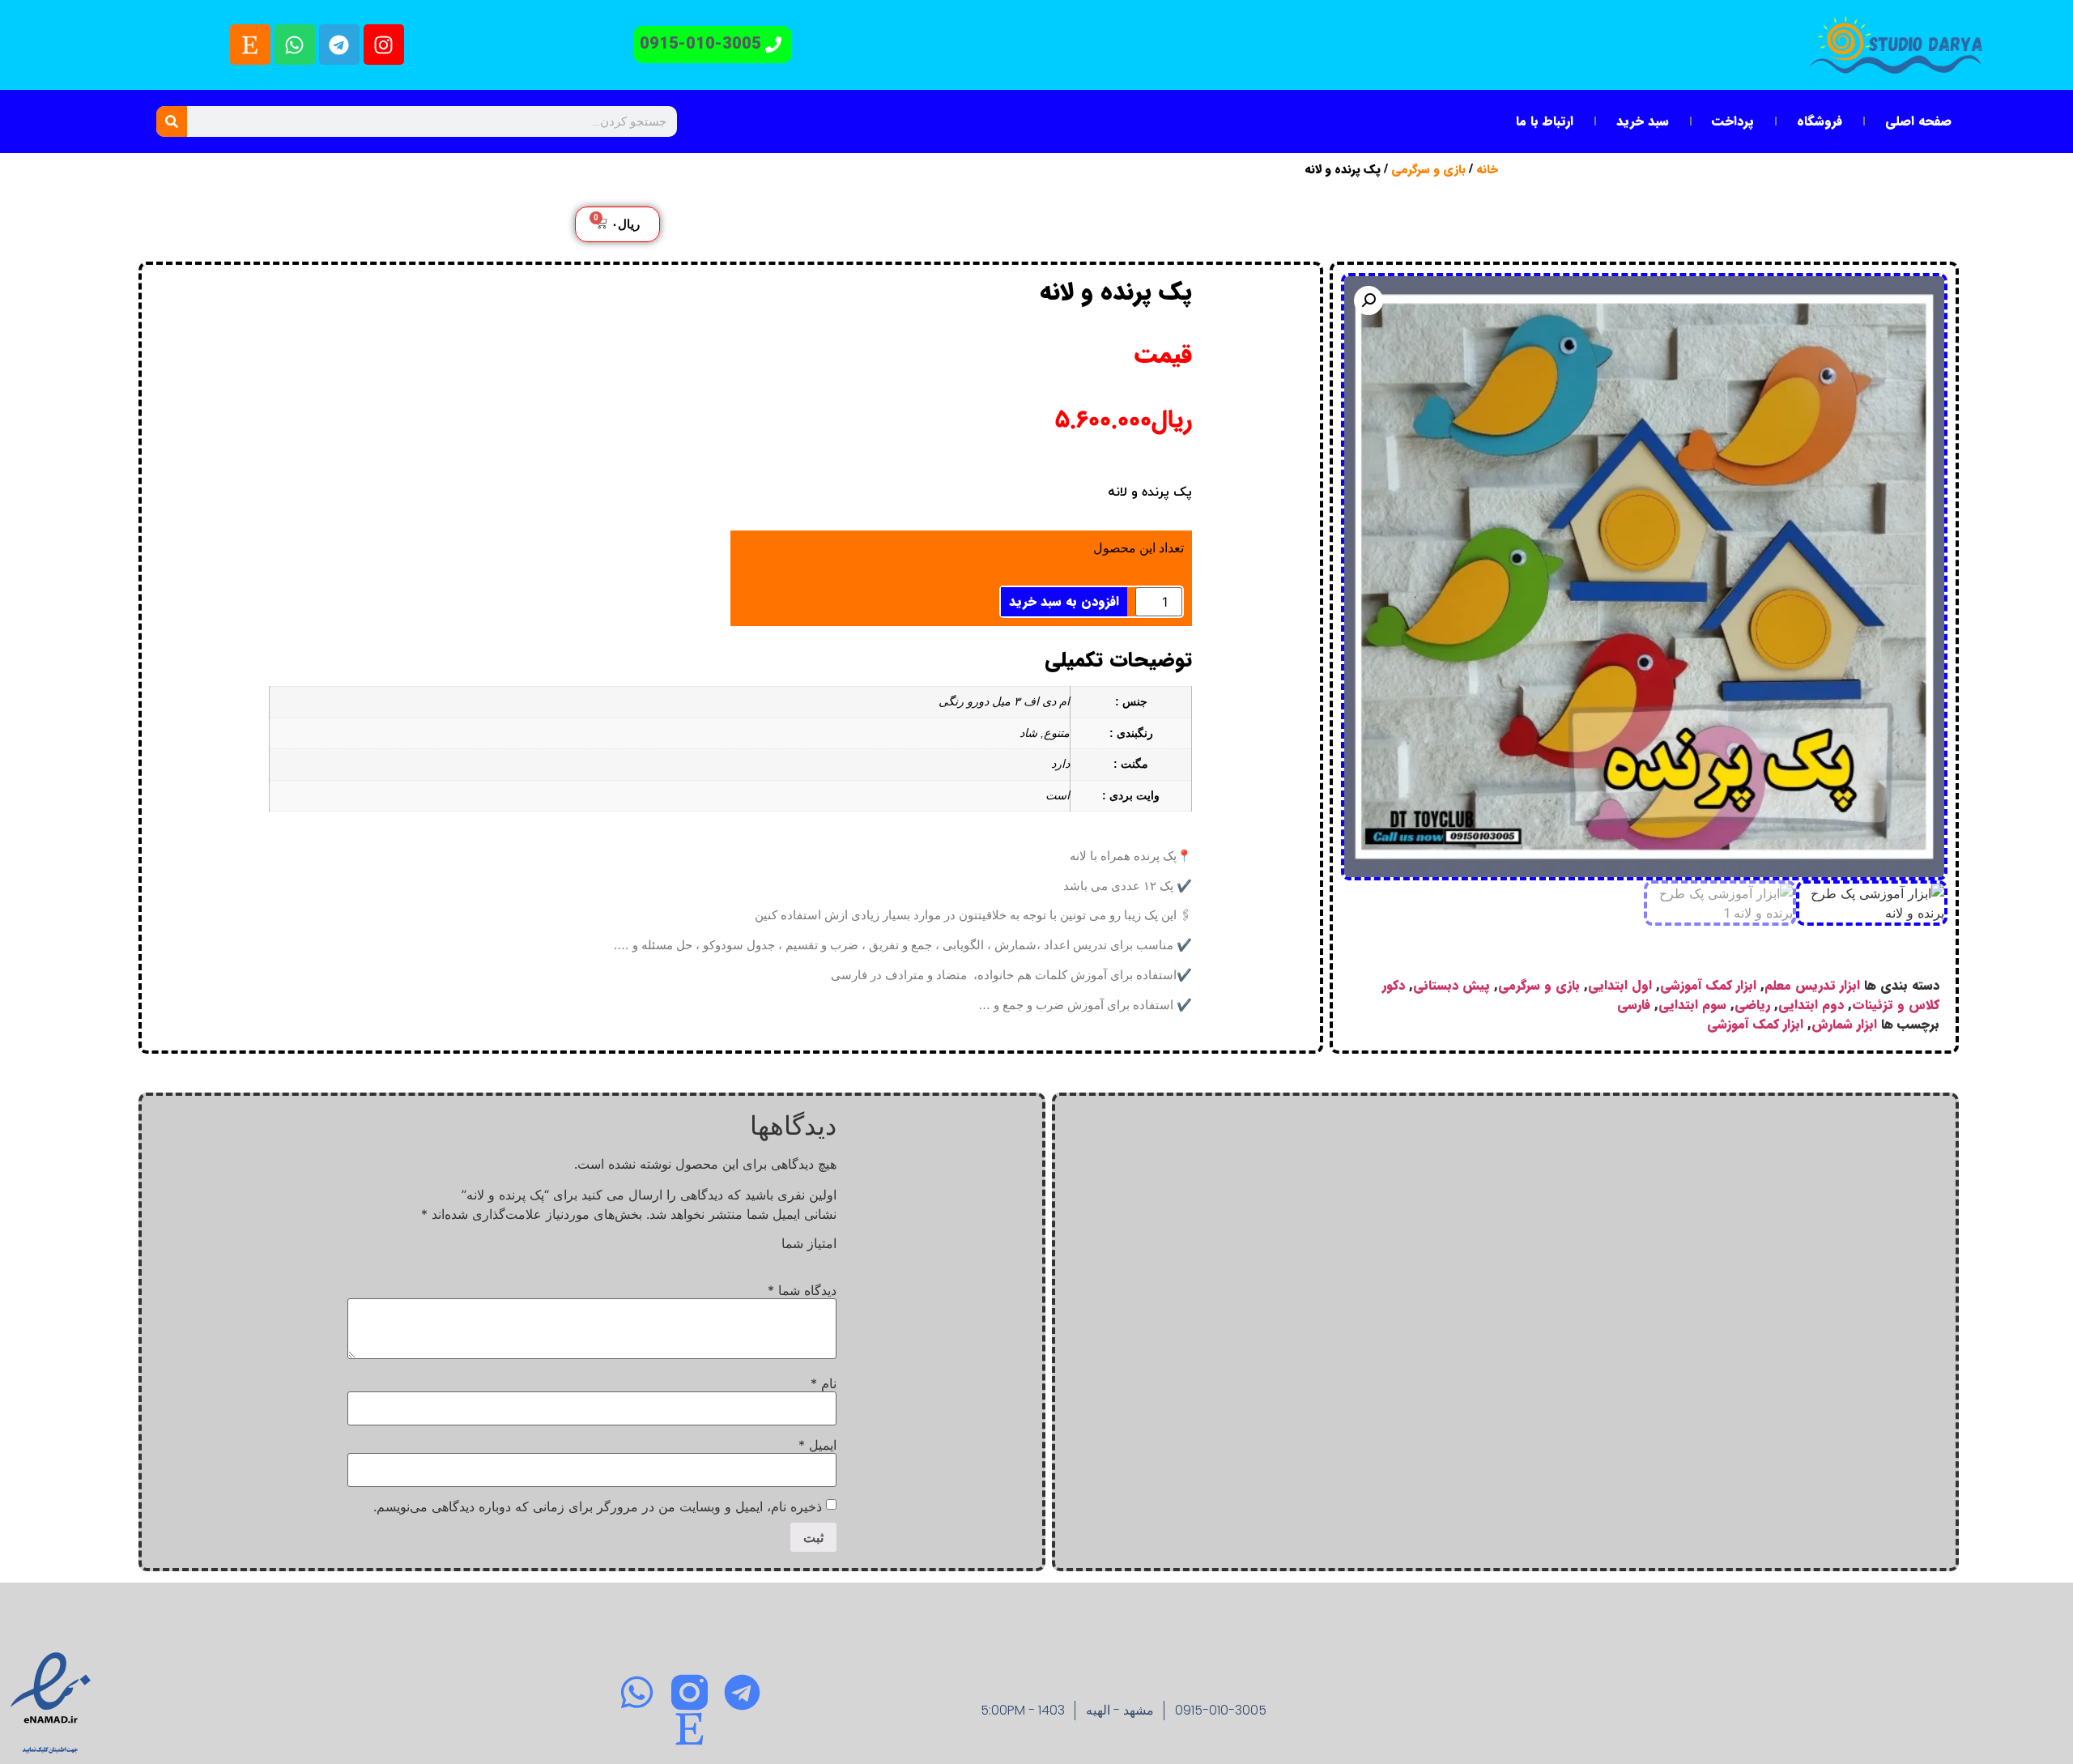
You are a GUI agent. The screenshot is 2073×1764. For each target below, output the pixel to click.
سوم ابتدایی (1692, 1005)
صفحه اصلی (1918, 121)
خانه (1487, 170)
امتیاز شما (809, 1243)
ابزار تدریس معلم (1812, 985)
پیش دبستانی (1452, 985)
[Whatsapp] (295, 45)
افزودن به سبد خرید (1064, 601)
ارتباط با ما (1545, 121)
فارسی (1634, 1005)
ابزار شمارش (1844, 1024)
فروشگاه (1820, 121)
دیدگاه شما (802, 1290)
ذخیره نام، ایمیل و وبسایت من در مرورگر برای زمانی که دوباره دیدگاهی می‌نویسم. (598, 1506)
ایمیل (817, 1445)
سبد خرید (1643, 121)
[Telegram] (339, 45)
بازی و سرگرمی (1428, 170)
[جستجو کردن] (172, 121)
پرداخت (1733, 121)
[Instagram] (384, 45)
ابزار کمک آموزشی (1708, 985)
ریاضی (1752, 1005)
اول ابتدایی (1620, 985)
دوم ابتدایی (1811, 1005)
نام (824, 1383)
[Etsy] (250, 45)
